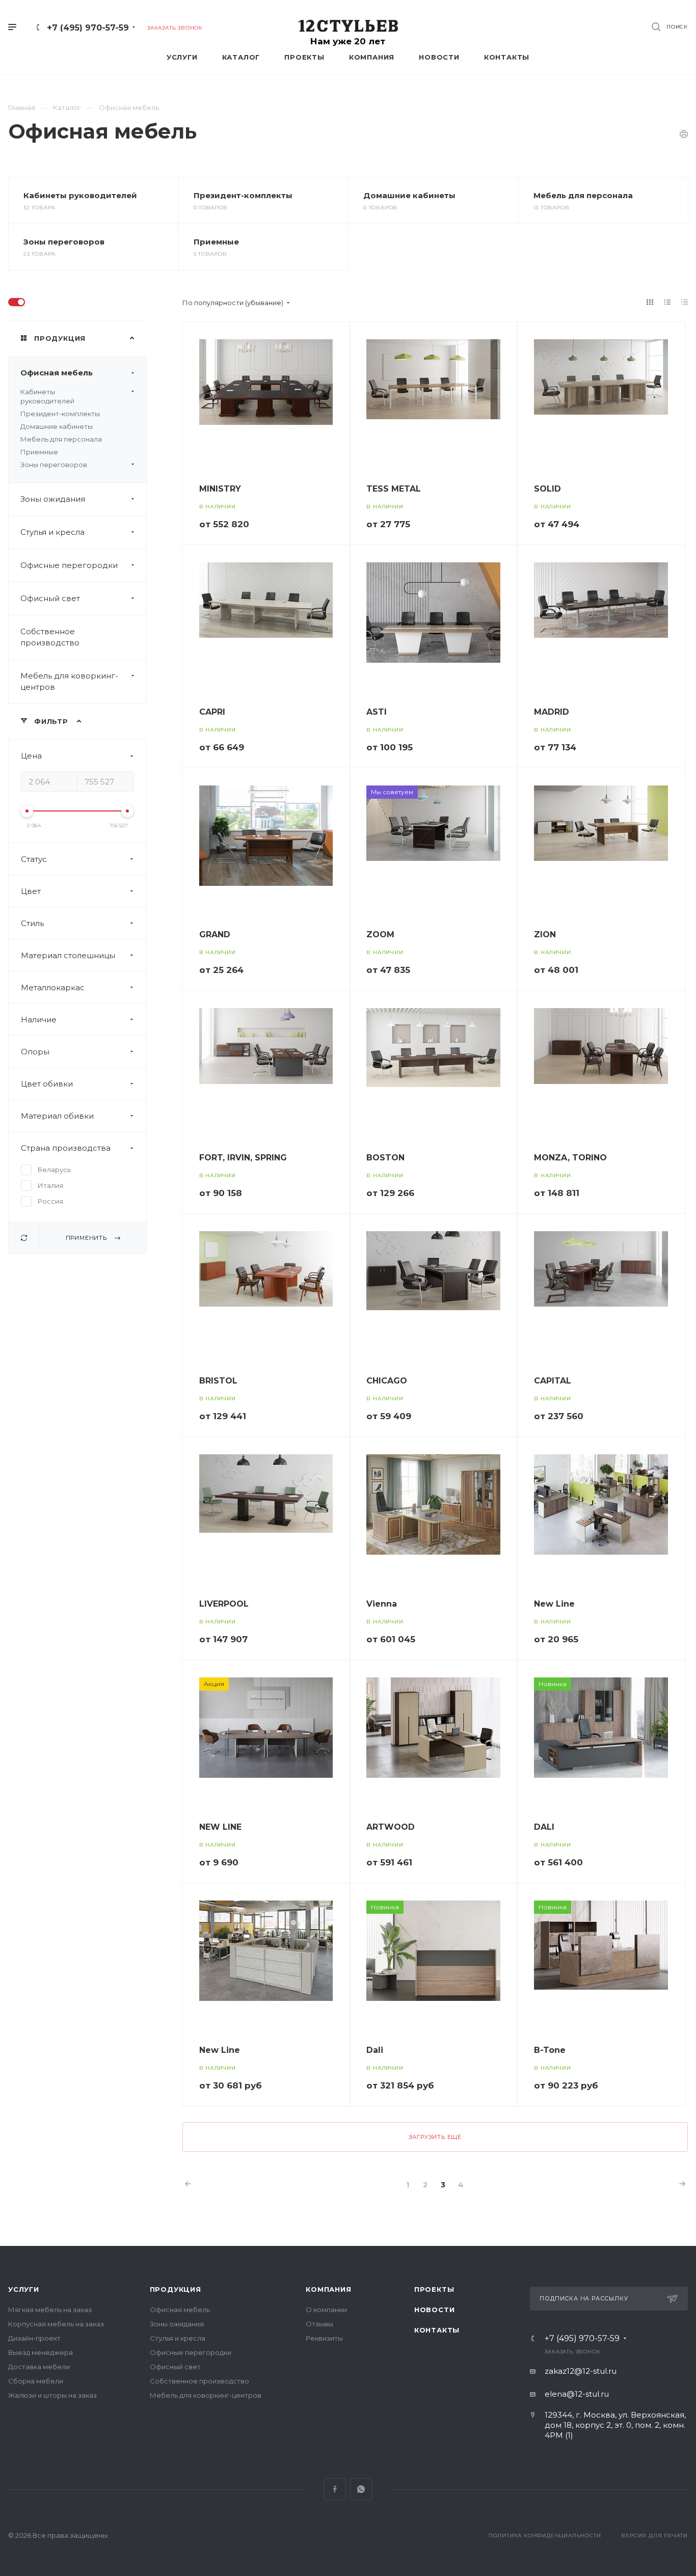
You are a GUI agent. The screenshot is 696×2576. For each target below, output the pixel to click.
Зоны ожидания (53, 499)
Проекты (434, 2289)
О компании (326, 2310)
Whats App (361, 2489)
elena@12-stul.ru (577, 2394)
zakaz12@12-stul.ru (581, 2371)
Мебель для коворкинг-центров (69, 681)
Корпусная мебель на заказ (56, 2324)
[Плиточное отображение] (650, 302)
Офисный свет (50, 598)
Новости (435, 2310)
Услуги (24, 2289)
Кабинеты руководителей (80, 195)
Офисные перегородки (69, 565)
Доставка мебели (39, 2367)
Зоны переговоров (64, 242)
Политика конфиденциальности (545, 2536)
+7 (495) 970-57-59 (88, 28)
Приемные (216, 242)
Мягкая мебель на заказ (50, 2310)
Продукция (176, 2289)
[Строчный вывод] (667, 302)
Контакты (437, 2330)
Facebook (335, 2489)
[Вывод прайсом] (685, 302)
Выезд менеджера (41, 2352)
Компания (328, 2289)
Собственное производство (50, 637)
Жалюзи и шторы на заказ (52, 2395)
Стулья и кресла (52, 532)
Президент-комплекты (243, 195)
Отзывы (319, 2324)
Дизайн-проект (34, 2338)
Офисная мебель (57, 373)
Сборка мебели (36, 2381)
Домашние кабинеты (409, 195)
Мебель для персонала (583, 195)
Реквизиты (324, 2338)
